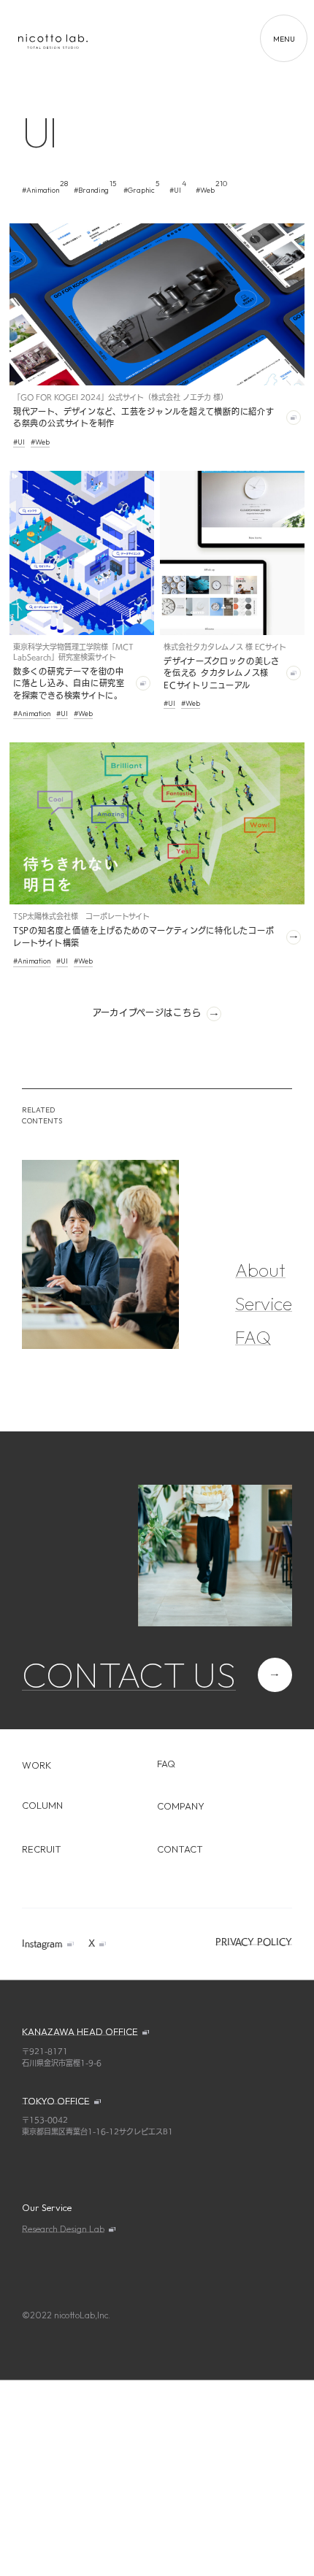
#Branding (91, 190)
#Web (205, 190)
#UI (175, 190)
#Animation (41, 190)
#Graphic (139, 190)
